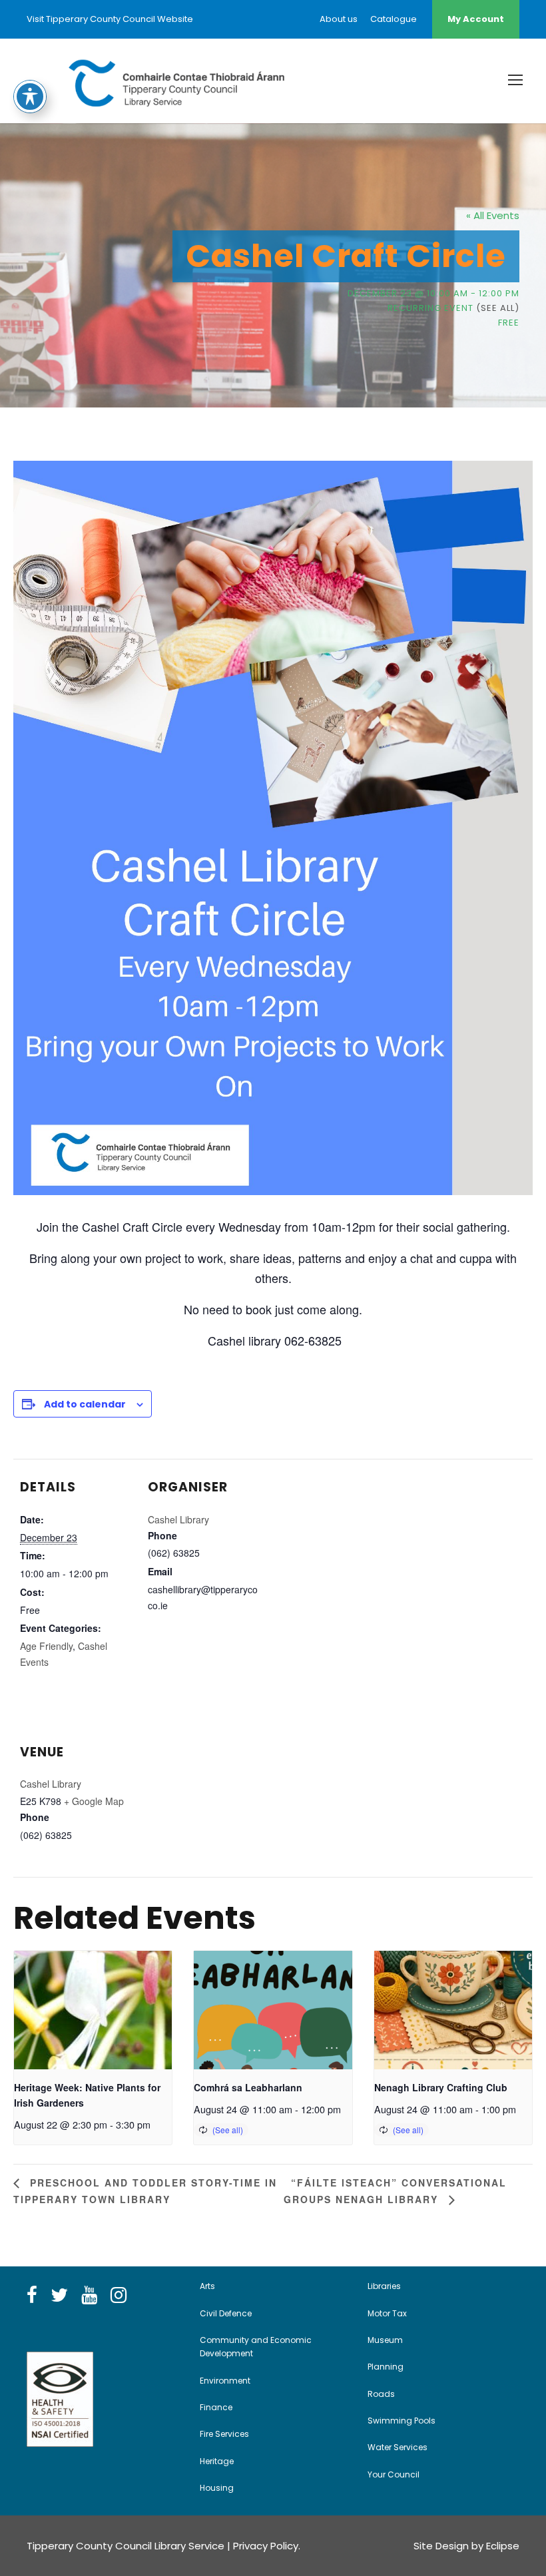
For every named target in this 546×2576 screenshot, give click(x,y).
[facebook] (32, 2296)
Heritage (217, 2461)
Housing (217, 2488)
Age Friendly (46, 1646)
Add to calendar (85, 1404)
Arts (207, 2286)
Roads (381, 2394)
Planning (386, 2367)
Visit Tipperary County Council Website (110, 19)
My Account (476, 19)
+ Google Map (94, 1801)
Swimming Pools (402, 2421)
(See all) (498, 308)
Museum (385, 2340)
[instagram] (119, 2296)
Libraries (384, 2286)
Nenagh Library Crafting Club (441, 2087)
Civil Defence (226, 2313)
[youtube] (89, 2296)
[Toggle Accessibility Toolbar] (30, 97)
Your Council (394, 2474)
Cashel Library (178, 1519)
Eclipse (503, 2546)
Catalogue (394, 19)
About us (339, 19)
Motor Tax (387, 2313)
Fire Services (224, 2434)
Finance (216, 2407)
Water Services (398, 2447)
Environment (225, 2381)
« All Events (493, 215)
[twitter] (59, 2296)
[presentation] (93, 2010)
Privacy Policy (266, 2546)
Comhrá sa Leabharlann (248, 2087)
